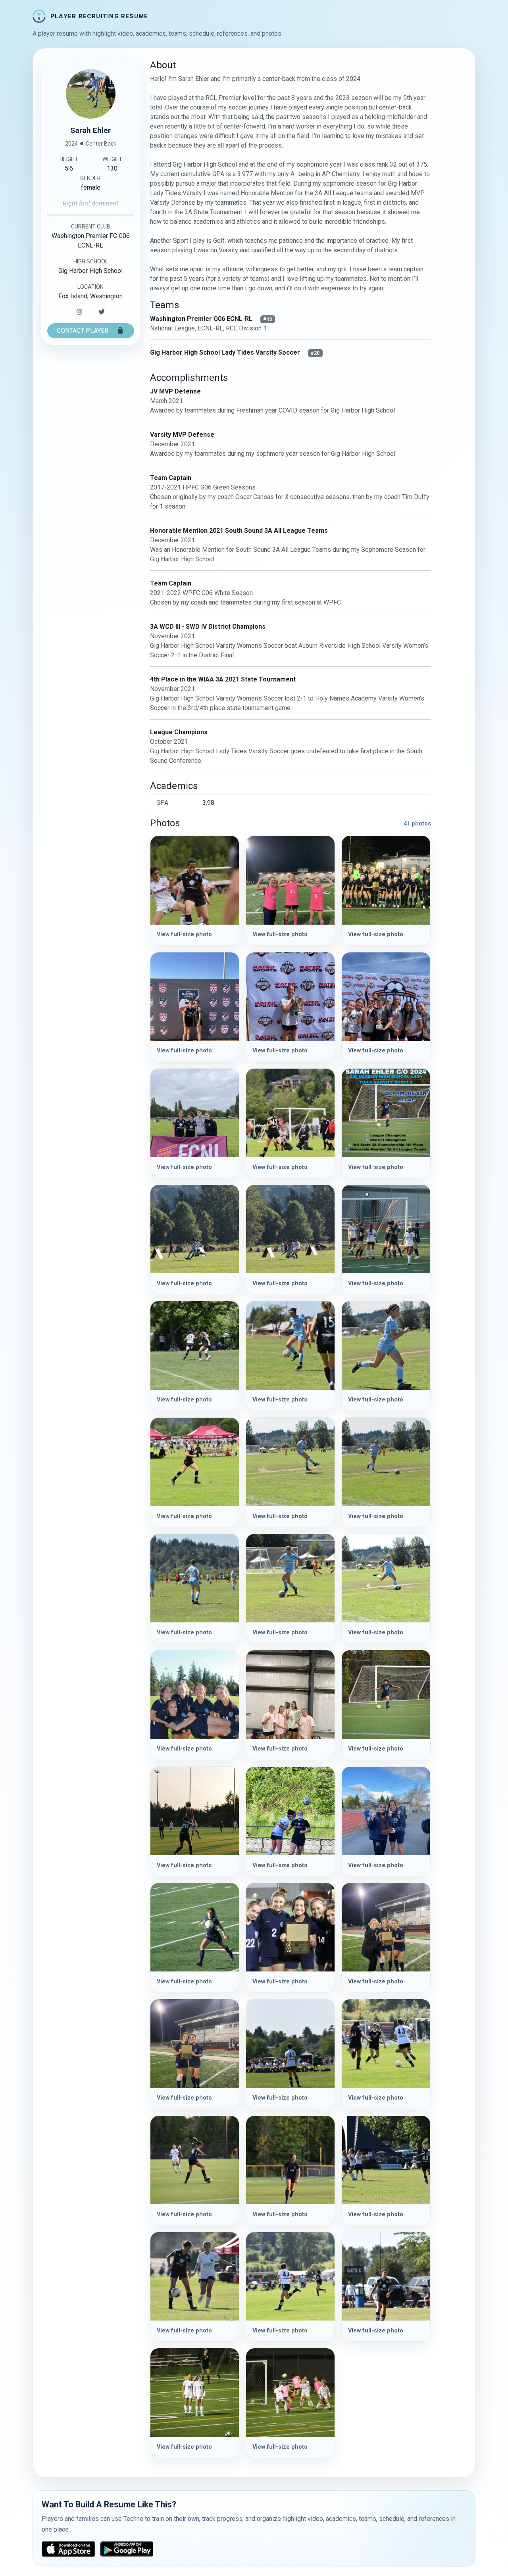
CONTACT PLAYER (83, 331)
